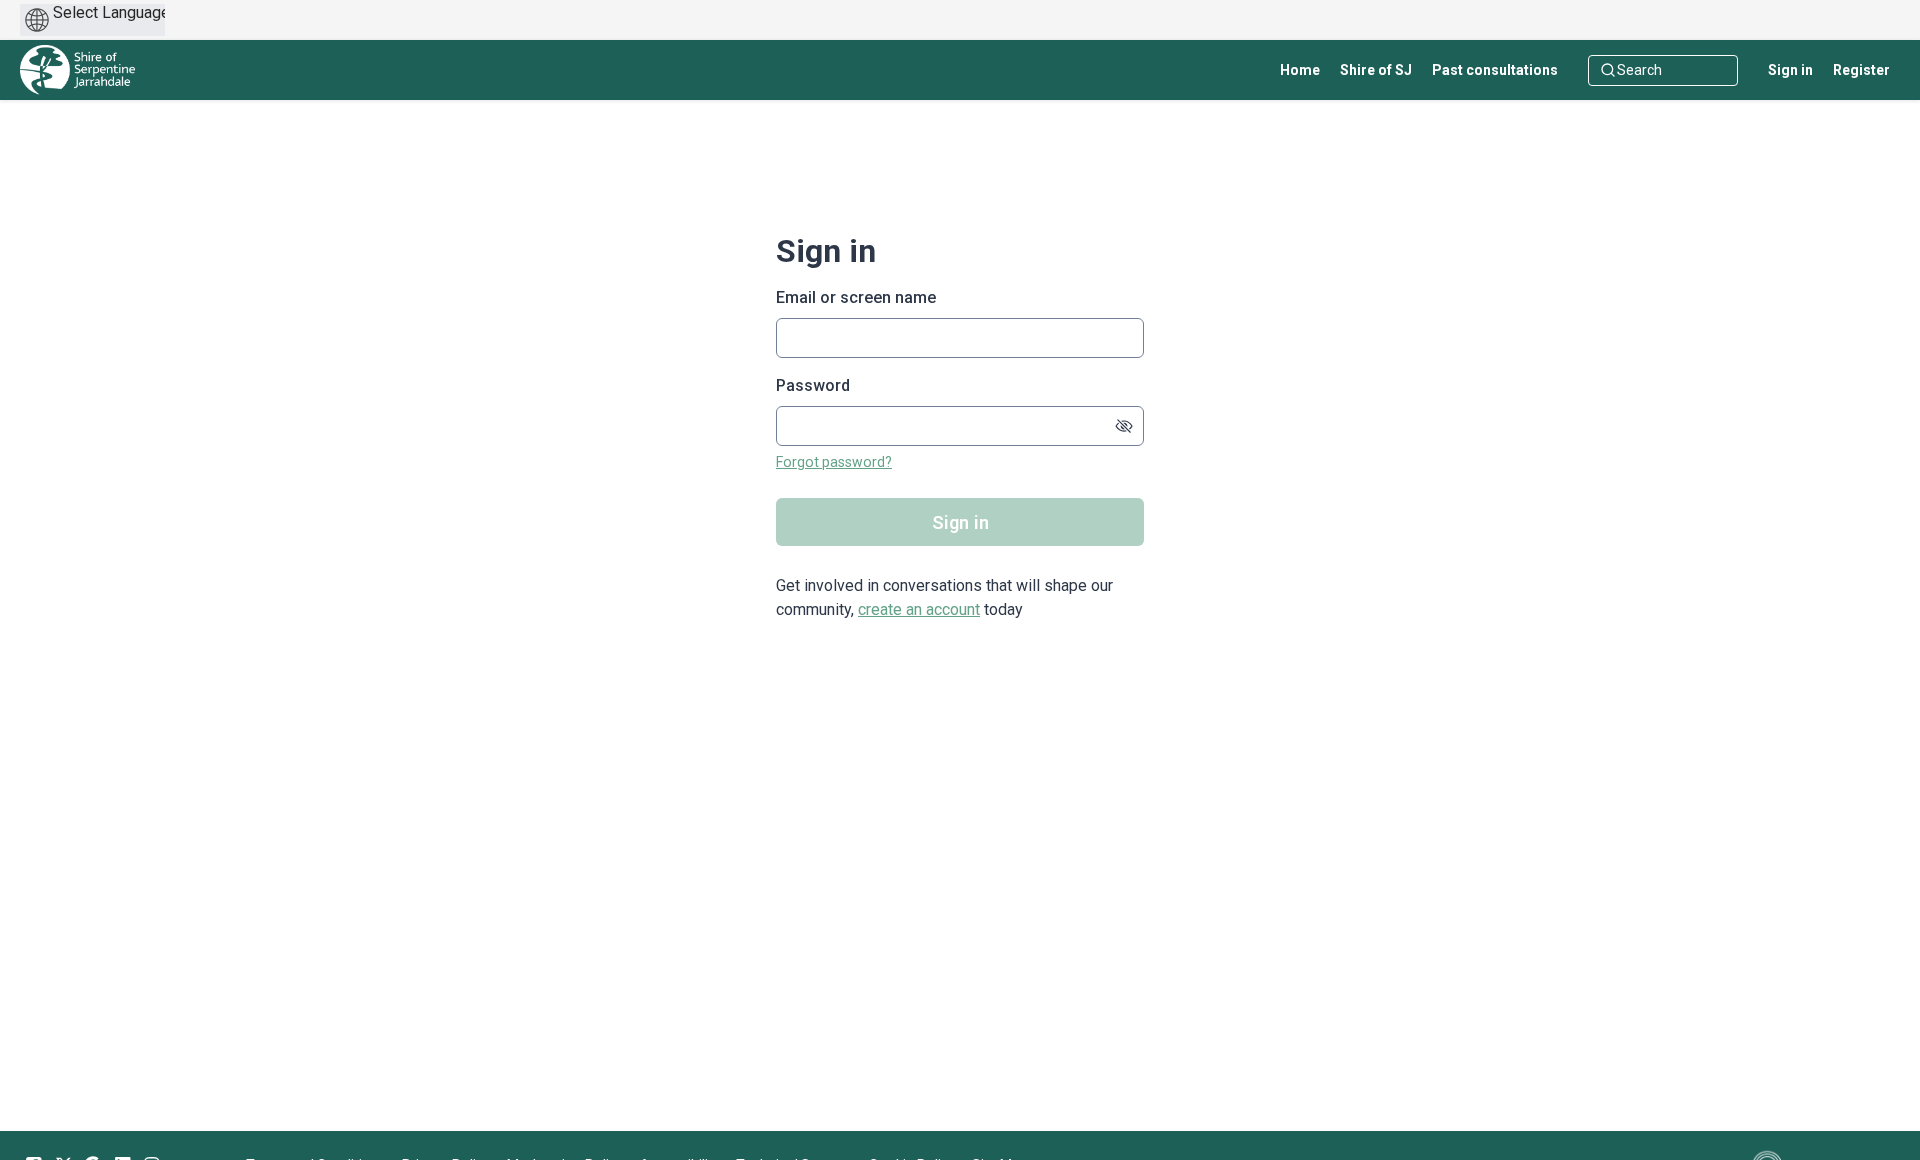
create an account (919, 609)
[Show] (1124, 426)
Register (1861, 70)
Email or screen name (856, 297)
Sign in (1790, 70)
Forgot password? (834, 462)
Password (813, 385)
